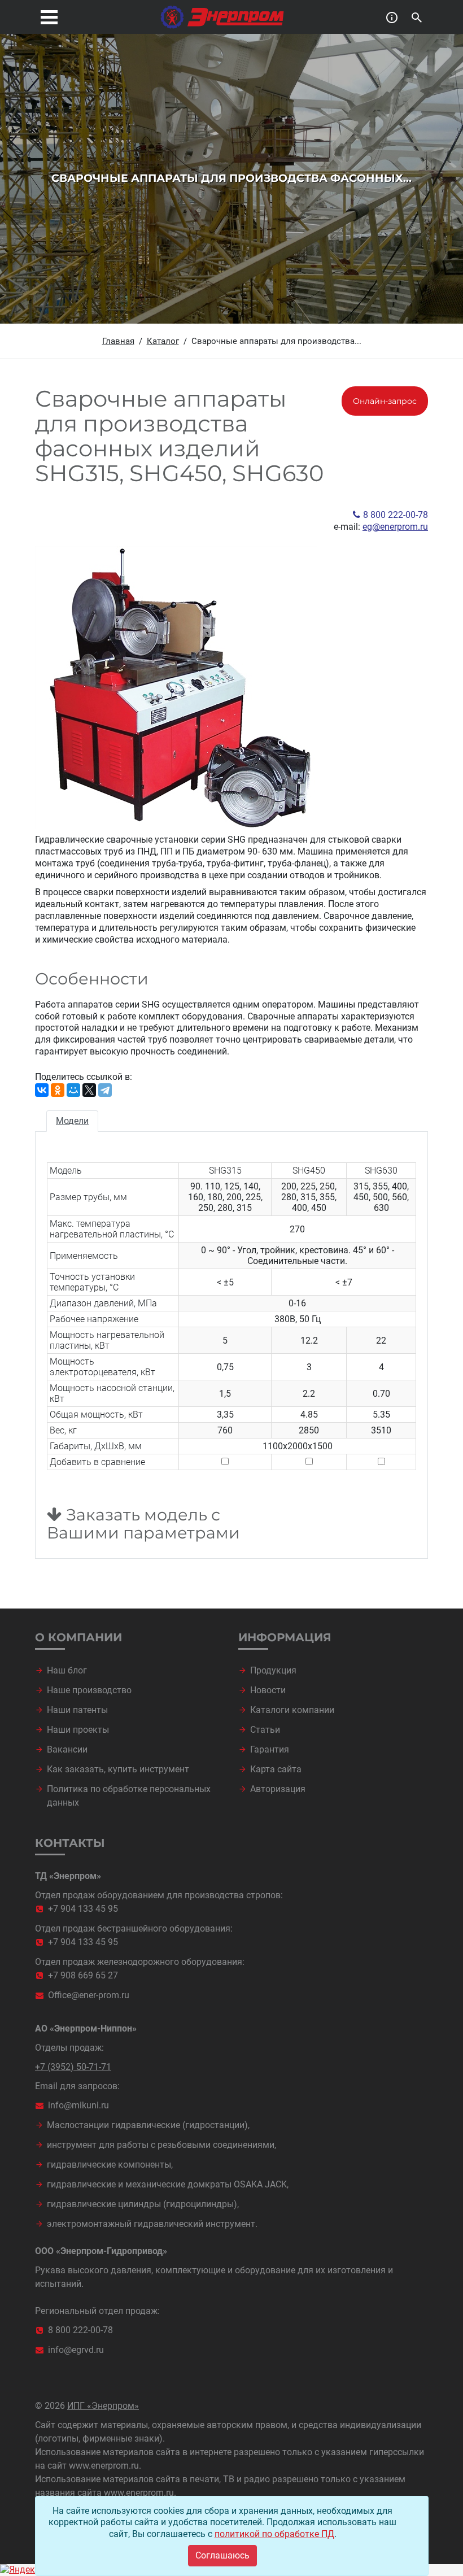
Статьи (265, 1730)
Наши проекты (78, 1730)
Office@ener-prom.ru (89, 1995)
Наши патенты (77, 1710)
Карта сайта (276, 1769)
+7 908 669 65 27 (83, 1975)
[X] (89, 1090)
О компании (78, 1637)
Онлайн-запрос (385, 401)
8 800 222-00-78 (396, 515)
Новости (268, 1690)
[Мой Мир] (73, 1090)
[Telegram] (105, 1090)
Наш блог (67, 1670)
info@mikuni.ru (78, 2105)
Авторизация (278, 1789)
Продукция (273, 1670)
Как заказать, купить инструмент (118, 1769)
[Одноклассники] (58, 1090)
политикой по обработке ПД (274, 2534)
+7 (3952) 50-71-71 (73, 2067)
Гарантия (270, 1749)
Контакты (70, 1843)
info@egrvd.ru (76, 2350)
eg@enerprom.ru (395, 527)
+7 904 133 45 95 (83, 1909)
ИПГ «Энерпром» (103, 2406)
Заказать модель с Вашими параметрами (143, 1524)
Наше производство (89, 1690)
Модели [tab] (72, 1121)
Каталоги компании (292, 1710)
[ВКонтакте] (42, 1090)
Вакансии (67, 1749)
